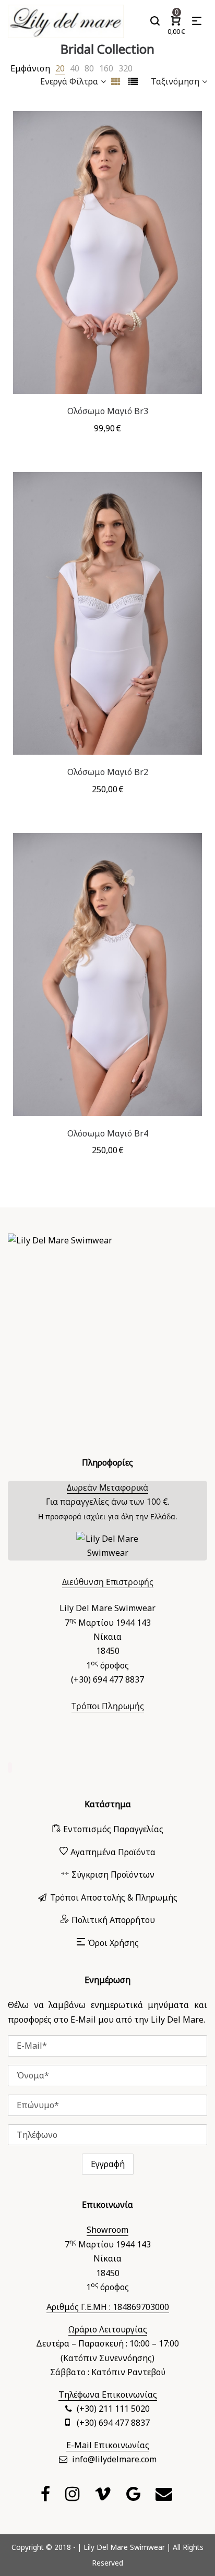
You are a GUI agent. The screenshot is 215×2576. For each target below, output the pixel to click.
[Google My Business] (135, 2497)
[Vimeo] (104, 2497)
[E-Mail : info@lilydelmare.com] (165, 2497)
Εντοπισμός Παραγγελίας (113, 1829)
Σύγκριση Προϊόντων (113, 1874)
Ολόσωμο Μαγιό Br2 (108, 772)
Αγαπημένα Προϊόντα (113, 1852)
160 (106, 68)
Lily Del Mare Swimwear (124, 2547)
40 (75, 68)
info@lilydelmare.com (114, 2459)
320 (126, 68)
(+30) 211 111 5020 (113, 2409)
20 (60, 68)
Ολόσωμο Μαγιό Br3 (108, 411)
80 (89, 68)
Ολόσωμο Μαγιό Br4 (108, 1133)
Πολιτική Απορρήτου (113, 1920)
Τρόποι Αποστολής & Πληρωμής (114, 1897)
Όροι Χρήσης (113, 1943)
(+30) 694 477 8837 (113, 2423)
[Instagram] (74, 2497)
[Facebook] (47, 2497)
